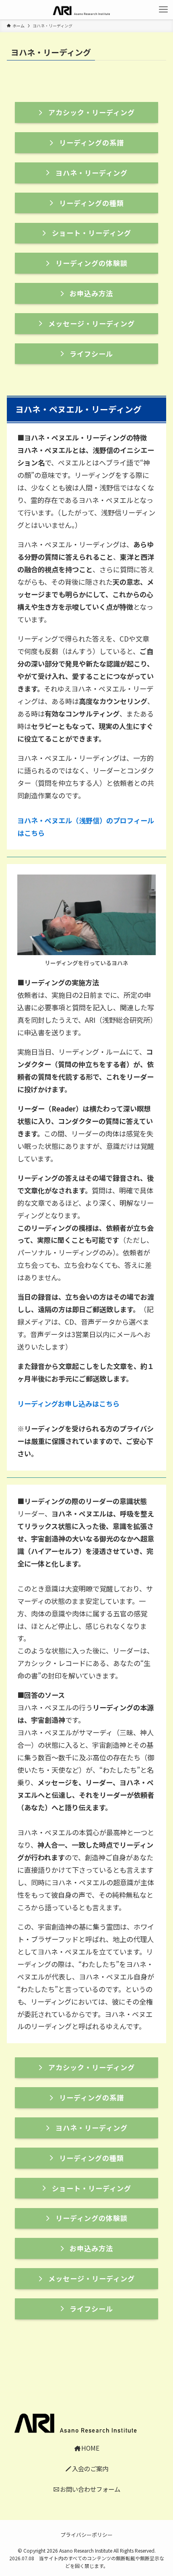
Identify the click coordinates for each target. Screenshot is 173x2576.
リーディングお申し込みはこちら (68, 1403)
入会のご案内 (90, 2468)
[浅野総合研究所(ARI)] (86, 10)
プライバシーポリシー (86, 2535)
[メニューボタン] (163, 10)
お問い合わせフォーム (90, 2489)
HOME (90, 2448)
